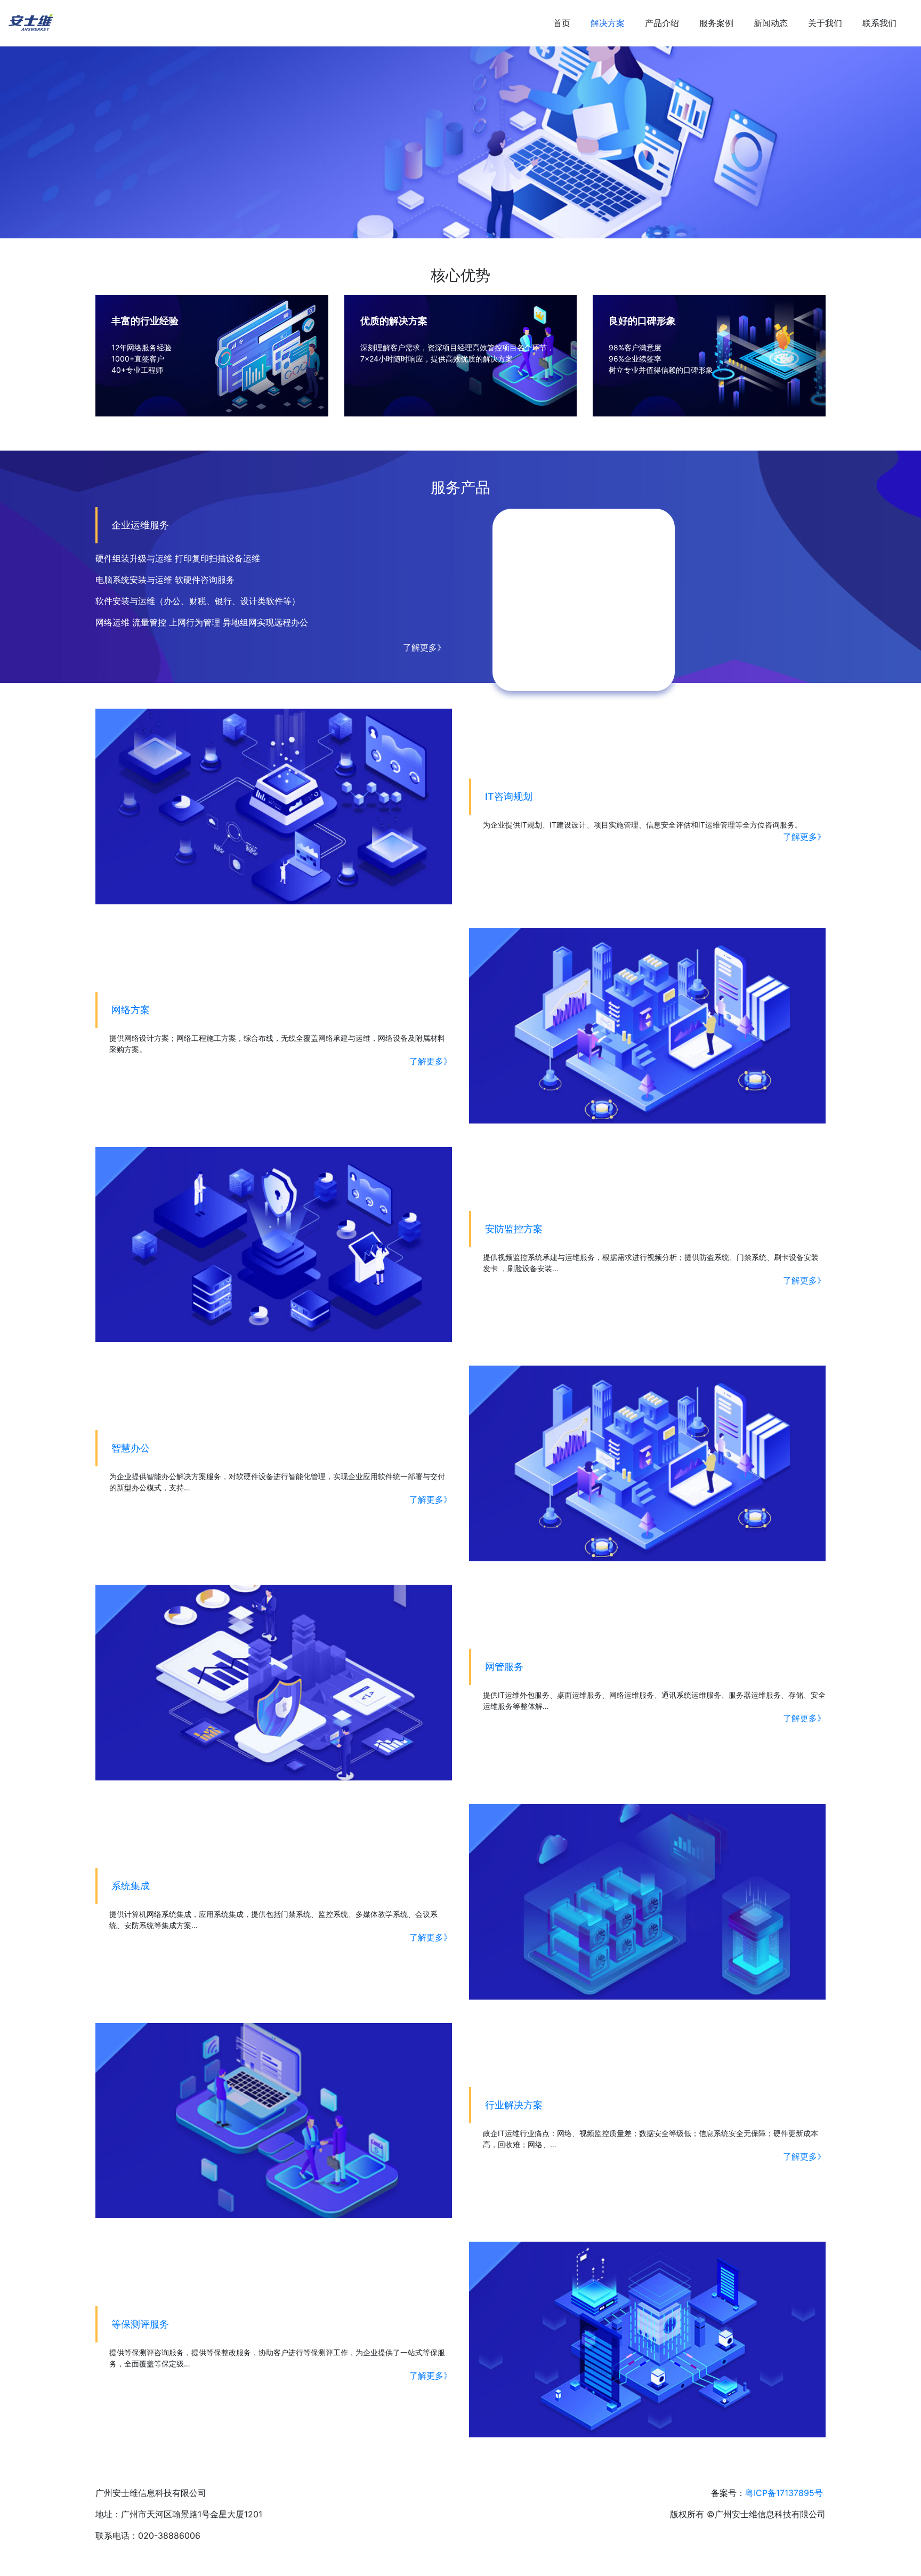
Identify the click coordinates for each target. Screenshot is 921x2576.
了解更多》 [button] (424, 647)
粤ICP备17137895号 (784, 2493)
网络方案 (131, 1010)
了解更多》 (804, 837)
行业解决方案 (514, 2105)
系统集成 (131, 1886)
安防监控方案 (514, 1229)
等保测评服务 (140, 2324)
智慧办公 (131, 1448)
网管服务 (504, 1667)
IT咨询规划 (509, 796)
